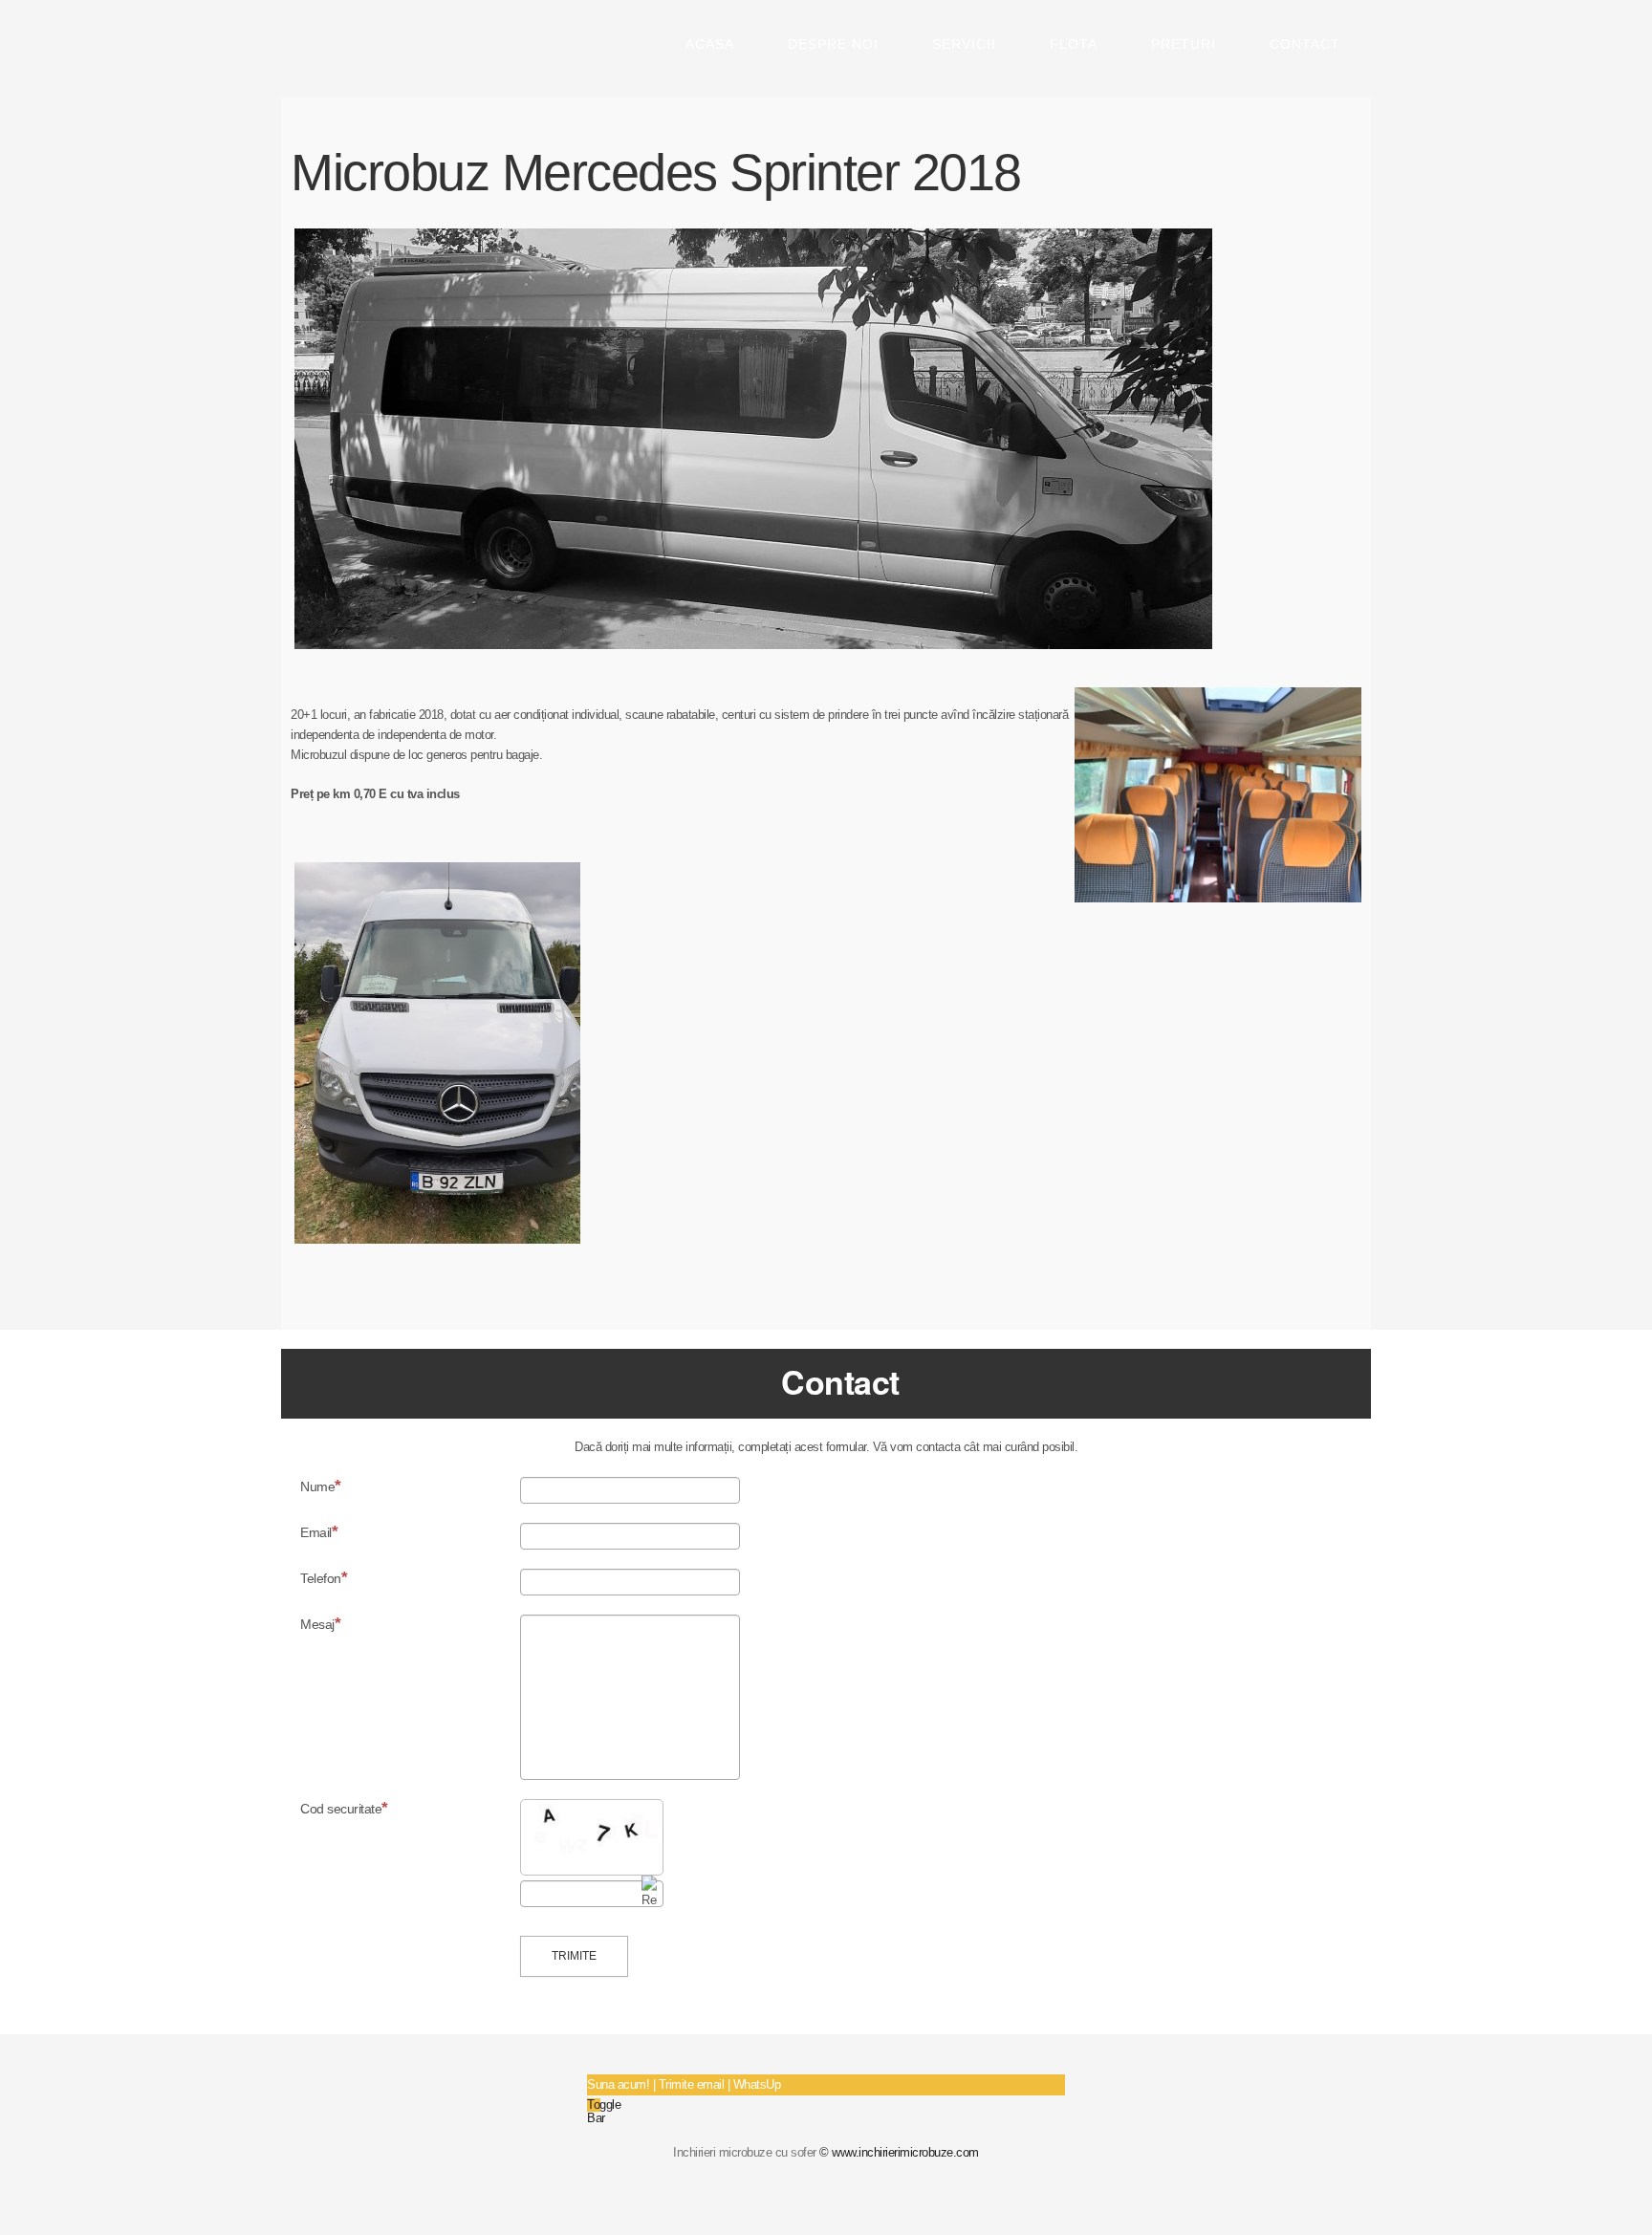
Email (316, 1532)
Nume (317, 1486)
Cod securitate (341, 1809)
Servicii (964, 44)
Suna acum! (618, 2084)
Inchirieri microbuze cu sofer (745, 2152)
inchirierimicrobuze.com (365, 52)
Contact (1305, 44)
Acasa (710, 44)
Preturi (1184, 44)
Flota (1074, 44)
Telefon (321, 1578)
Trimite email (692, 2084)
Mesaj (317, 1624)
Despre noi (833, 44)
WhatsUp (757, 2084)
